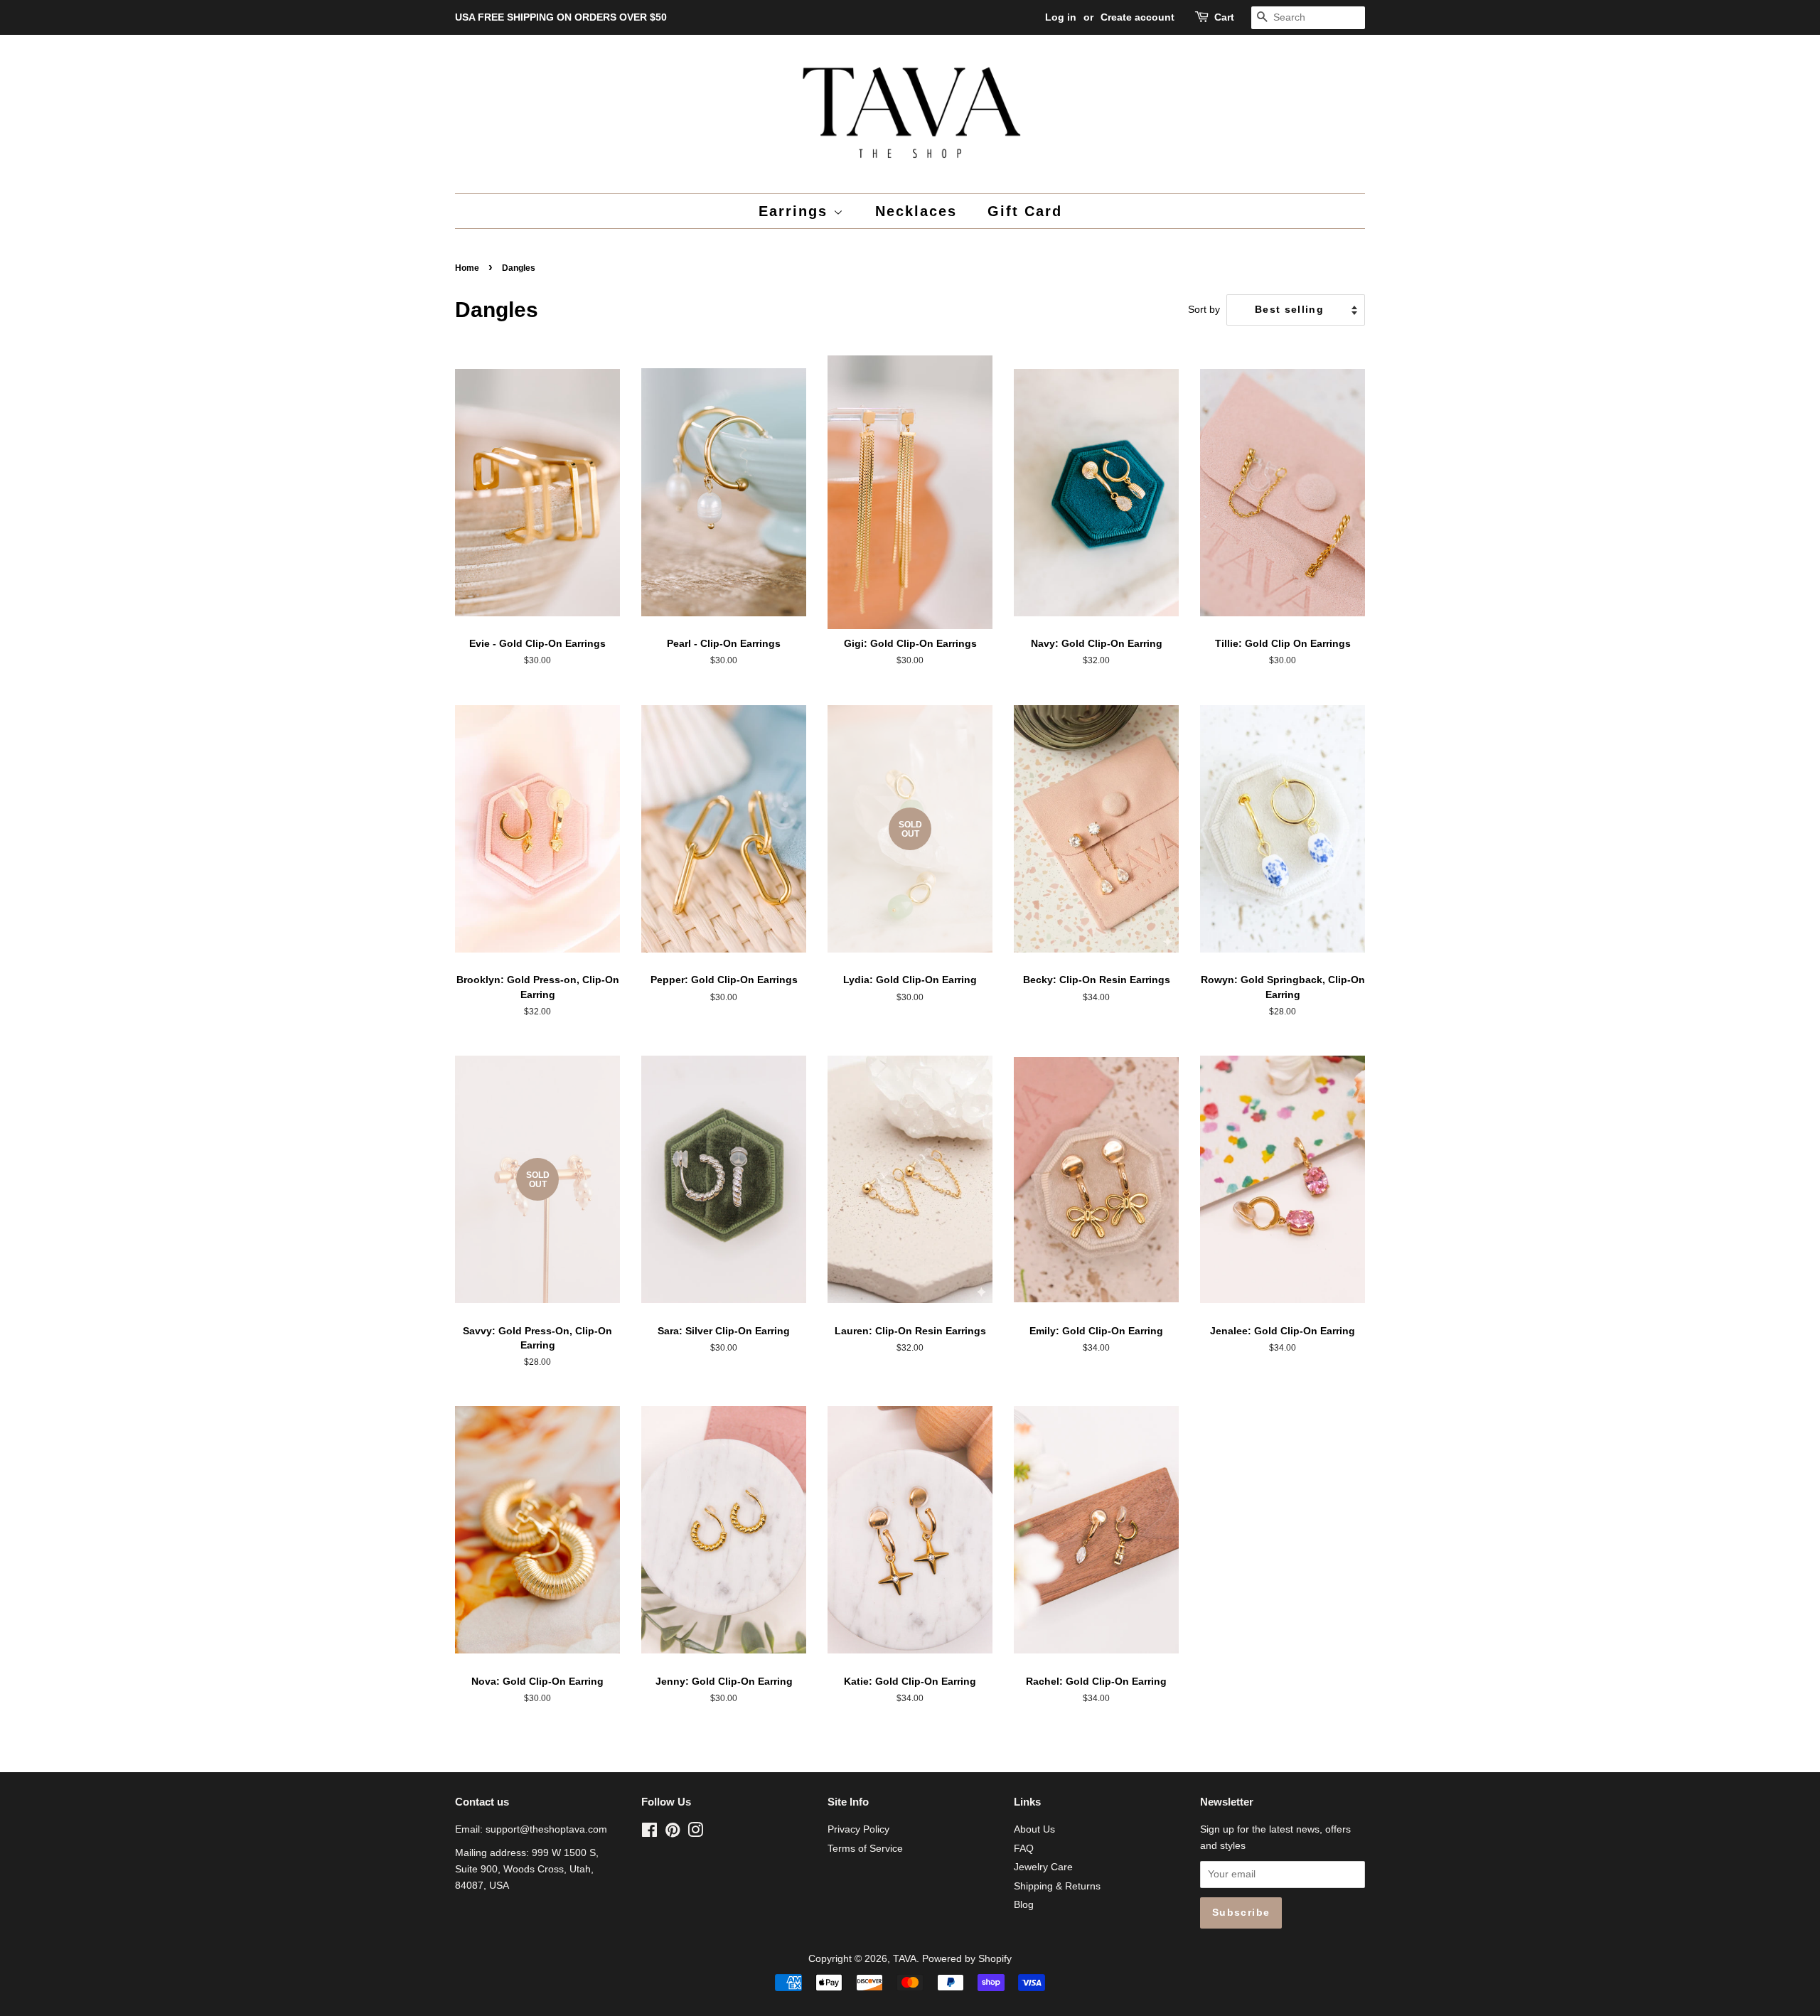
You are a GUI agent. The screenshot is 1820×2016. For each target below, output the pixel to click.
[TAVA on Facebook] (649, 1833)
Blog (1024, 1905)
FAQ (1024, 1849)
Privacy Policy (858, 1829)
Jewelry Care (1043, 1867)
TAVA (905, 1959)
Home (467, 268)
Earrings (796, 211)
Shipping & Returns (1057, 1886)
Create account (1137, 17)
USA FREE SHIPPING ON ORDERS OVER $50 (561, 17)
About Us (1034, 1829)
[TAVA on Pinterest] (673, 1833)
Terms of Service (865, 1849)
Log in (1061, 17)
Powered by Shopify (967, 1959)
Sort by (1204, 309)
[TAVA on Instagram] (695, 1833)
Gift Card (1025, 211)
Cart (1224, 17)
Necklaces (916, 211)
